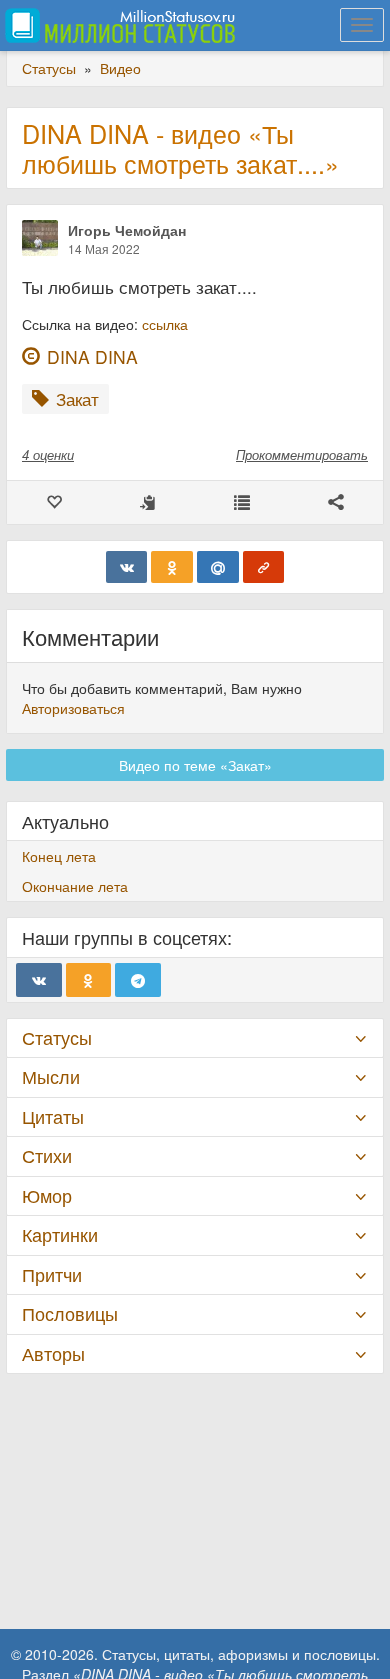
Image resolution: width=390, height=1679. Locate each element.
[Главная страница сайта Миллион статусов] (117, 25)
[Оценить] (54, 502)
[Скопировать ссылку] (264, 567)
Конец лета (59, 856)
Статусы (57, 1037)
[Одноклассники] (172, 567)
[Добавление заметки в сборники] (242, 502)
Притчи (52, 1274)
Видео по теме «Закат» (195, 765)
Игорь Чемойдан (127, 230)
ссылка (165, 324)
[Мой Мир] (218, 567)
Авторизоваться (73, 708)
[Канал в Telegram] (138, 980)
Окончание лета (75, 886)
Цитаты (53, 1116)
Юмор (47, 1195)
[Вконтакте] (127, 567)
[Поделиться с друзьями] (336, 502)
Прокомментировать (302, 454)
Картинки (60, 1234)
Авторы (53, 1353)
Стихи (47, 1155)
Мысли (51, 1076)
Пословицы (70, 1313)
